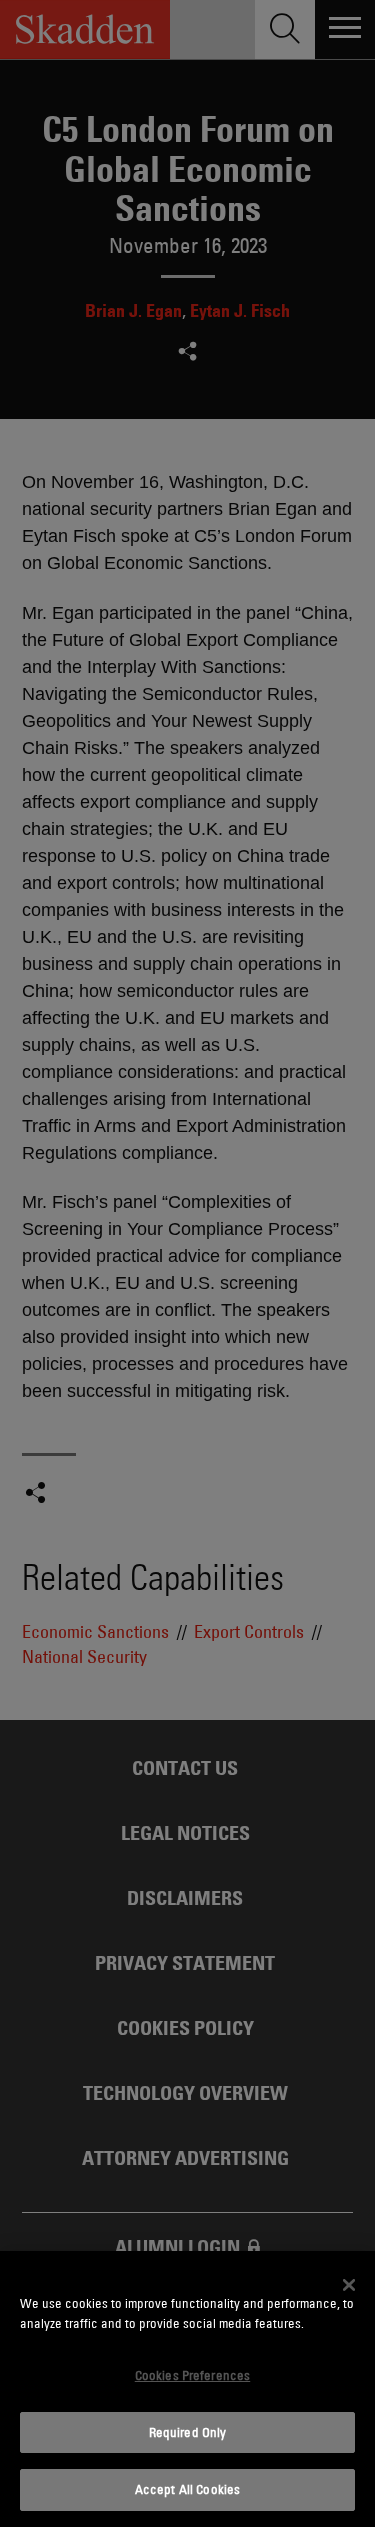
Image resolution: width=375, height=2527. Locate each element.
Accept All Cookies (187, 2489)
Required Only (188, 2432)
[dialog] (187, 2389)
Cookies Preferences (192, 2375)
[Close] (349, 2285)
